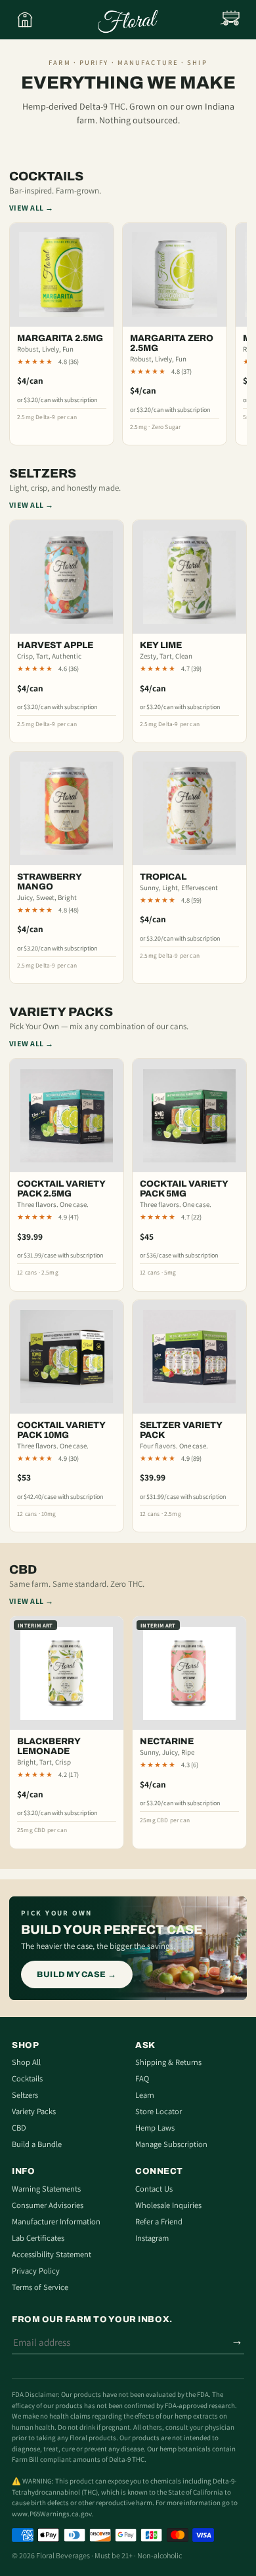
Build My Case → (77, 1974)
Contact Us (154, 2189)
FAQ (142, 2078)
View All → (32, 208)
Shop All (26, 2062)
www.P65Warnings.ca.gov (52, 2514)
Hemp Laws (155, 2128)
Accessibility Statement (52, 2254)
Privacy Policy (36, 2271)
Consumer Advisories (48, 2205)
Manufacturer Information (56, 2221)
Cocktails (27, 2078)
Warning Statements (46, 2189)
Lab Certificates (38, 2238)
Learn (145, 2095)
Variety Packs (34, 2111)
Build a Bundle (37, 2144)
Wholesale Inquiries (168, 2205)
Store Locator (159, 2111)
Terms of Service (40, 2287)
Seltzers (25, 2095)
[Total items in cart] (231, 20)
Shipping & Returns (168, 2062)
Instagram (152, 2238)
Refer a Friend (159, 2221)
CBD (19, 2128)
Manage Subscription (171, 2144)
